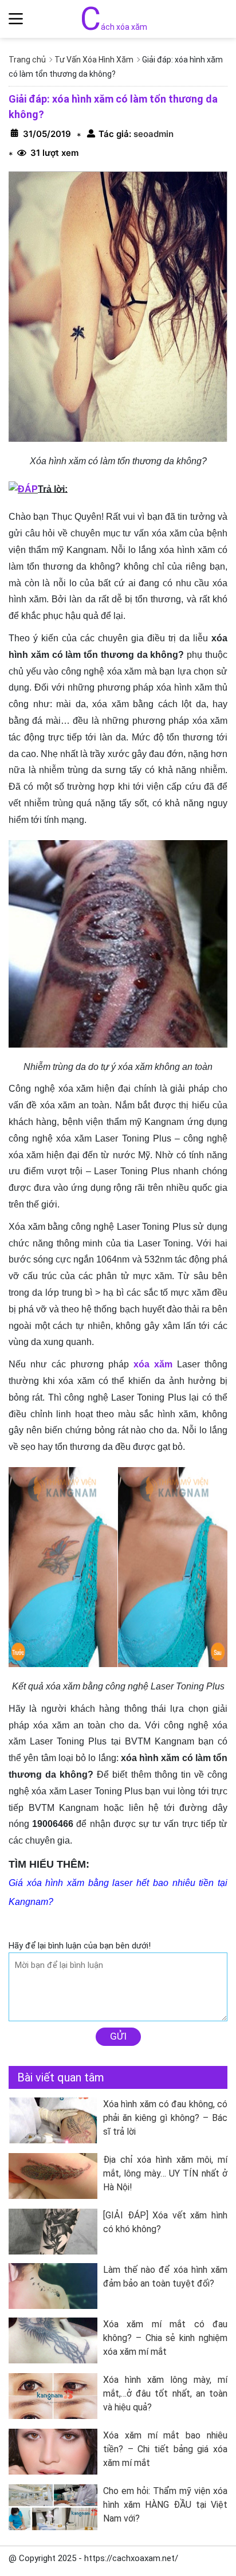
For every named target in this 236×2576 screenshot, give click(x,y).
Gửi (118, 2036)
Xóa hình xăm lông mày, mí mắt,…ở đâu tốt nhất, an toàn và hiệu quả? (165, 2393)
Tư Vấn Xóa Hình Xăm (94, 60)
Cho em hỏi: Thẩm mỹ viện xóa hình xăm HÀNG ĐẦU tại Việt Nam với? (165, 2505)
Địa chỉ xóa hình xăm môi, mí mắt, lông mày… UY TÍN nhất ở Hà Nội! (165, 2173)
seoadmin (152, 134)
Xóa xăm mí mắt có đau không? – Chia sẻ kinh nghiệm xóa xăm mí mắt (165, 2338)
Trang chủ (27, 60)
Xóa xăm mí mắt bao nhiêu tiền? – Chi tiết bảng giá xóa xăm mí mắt (165, 2449)
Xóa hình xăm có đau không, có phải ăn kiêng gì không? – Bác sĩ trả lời (165, 2118)
